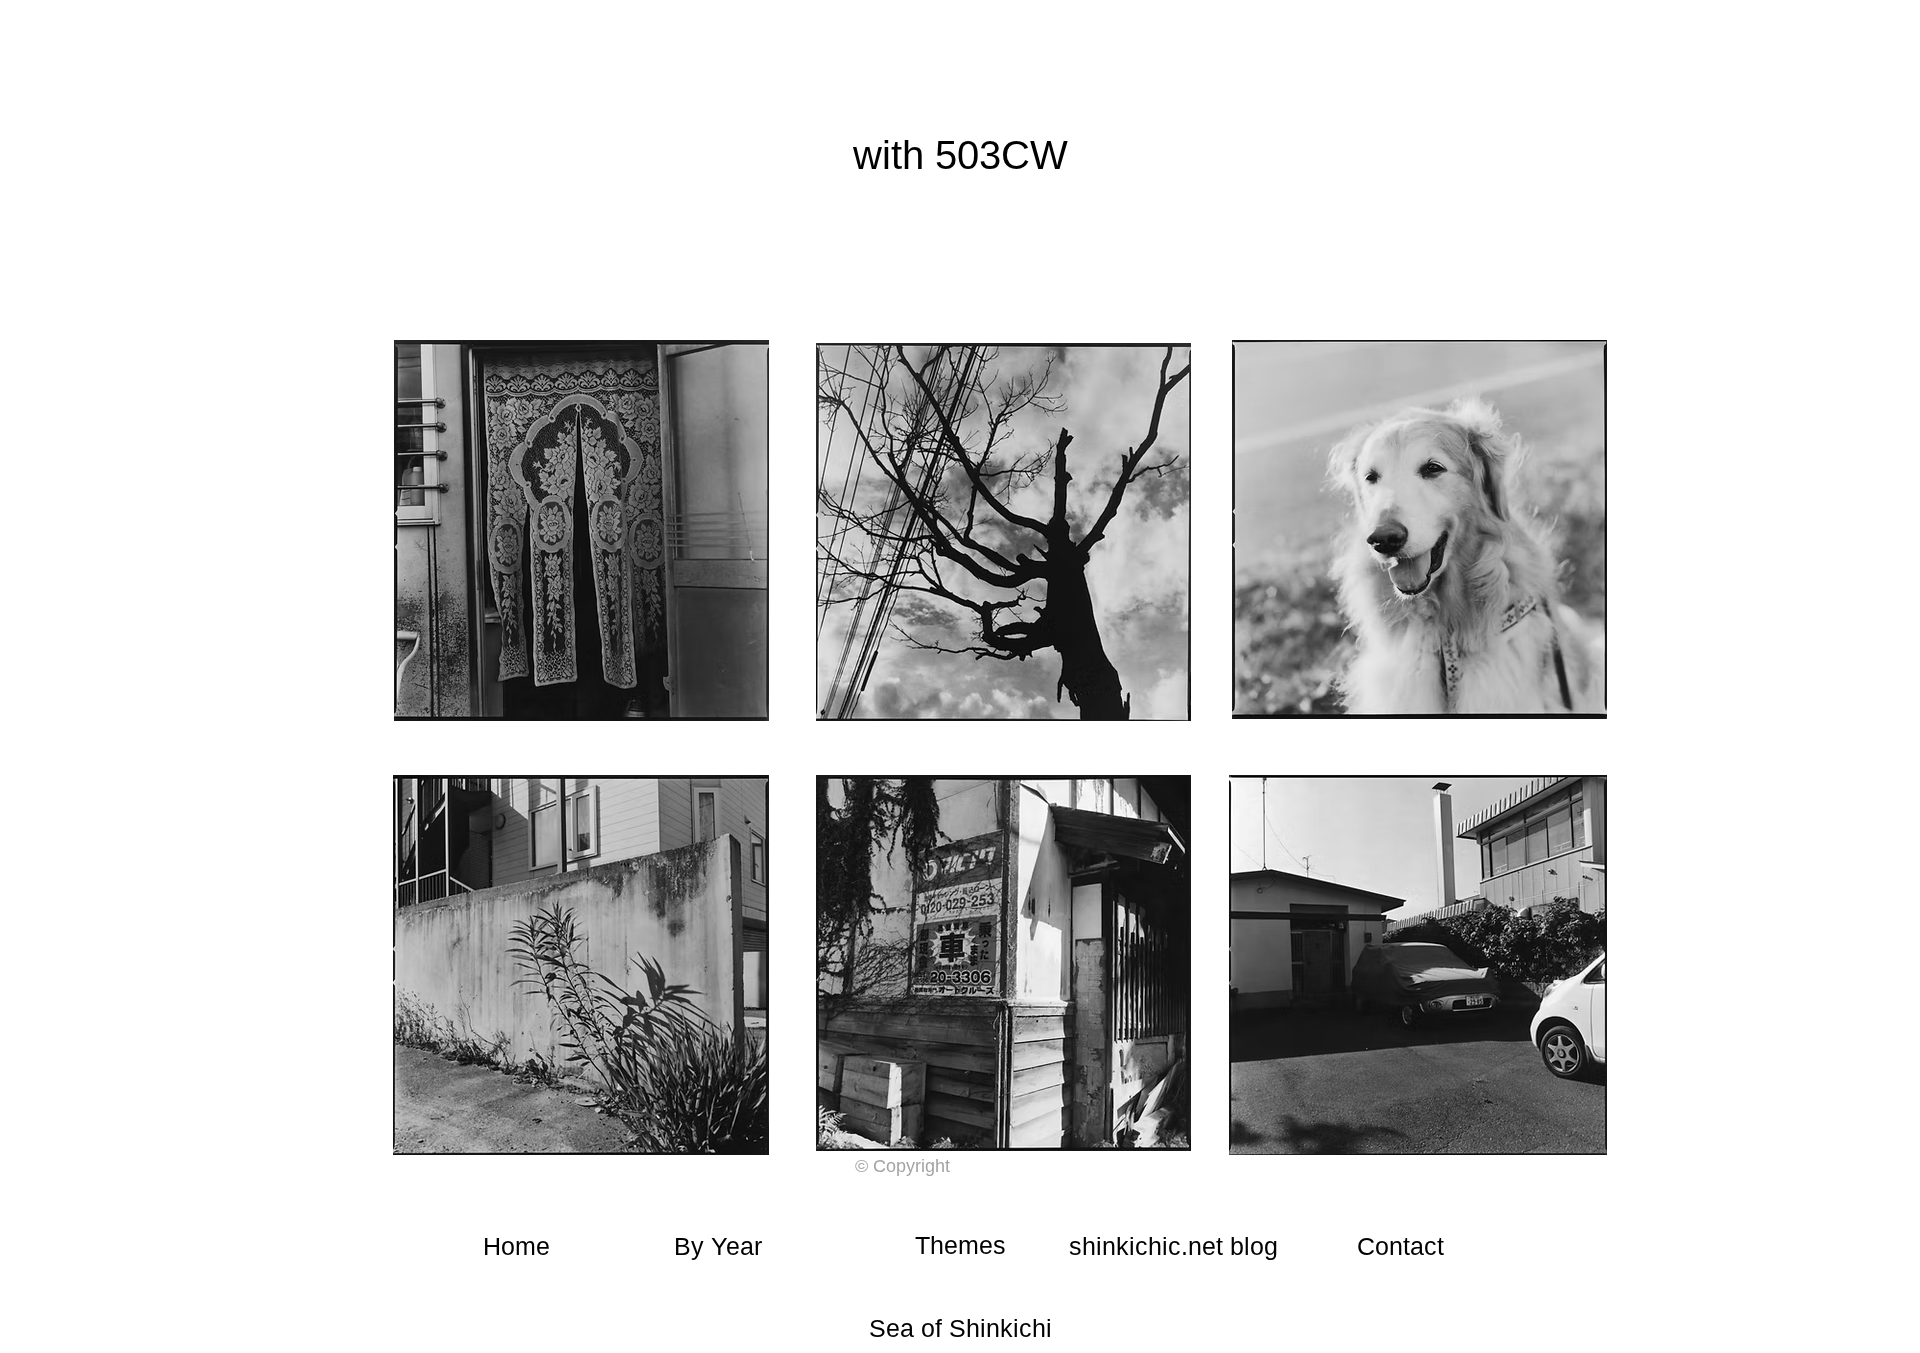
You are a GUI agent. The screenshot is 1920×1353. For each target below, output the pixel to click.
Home (516, 1246)
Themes (960, 1245)
